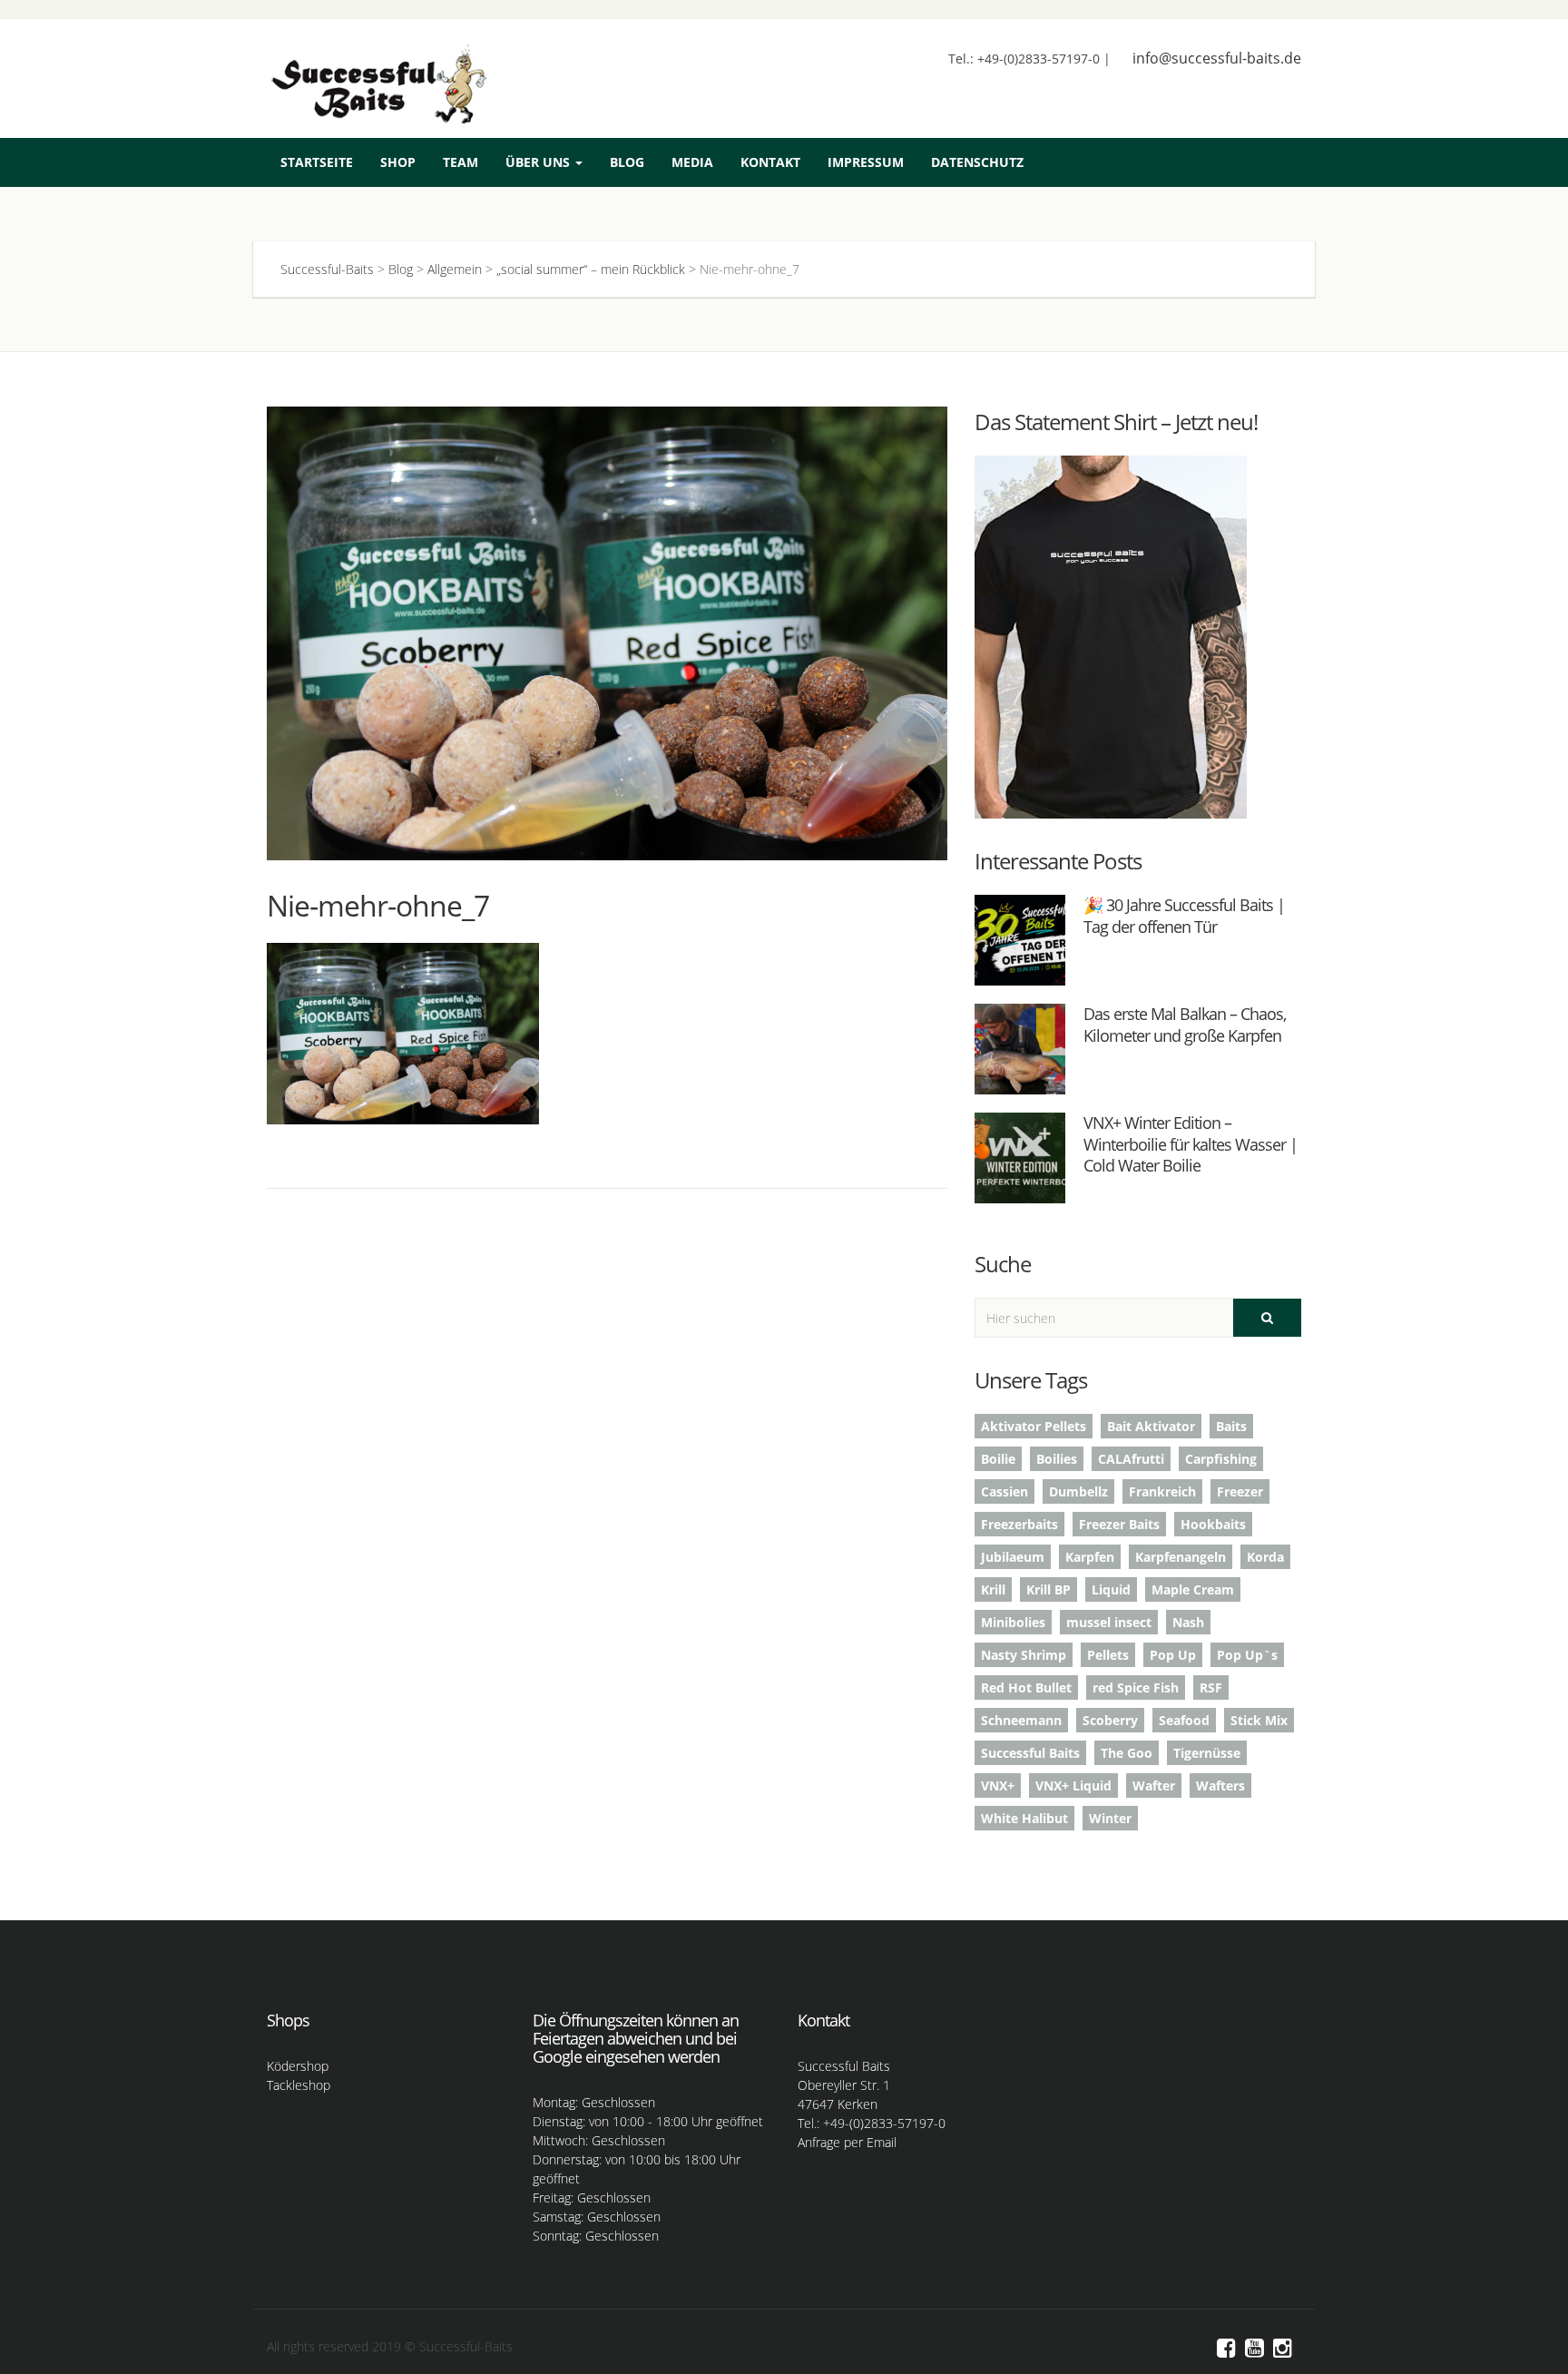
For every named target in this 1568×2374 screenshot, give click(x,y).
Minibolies (1013, 1622)
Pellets (1108, 1655)
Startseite (317, 162)
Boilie (998, 1459)
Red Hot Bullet (1026, 1687)
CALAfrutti (1131, 1459)
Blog (627, 162)
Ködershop (298, 2066)
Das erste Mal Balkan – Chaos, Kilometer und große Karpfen (1185, 1024)
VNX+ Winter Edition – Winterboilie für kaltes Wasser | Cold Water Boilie (1191, 1144)
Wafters (1220, 1785)
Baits (1231, 1426)
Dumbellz (1078, 1491)
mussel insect (1109, 1622)
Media (692, 162)
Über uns (539, 162)
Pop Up (1173, 1655)
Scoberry (1110, 1720)
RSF (1211, 1687)
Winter (1110, 1818)
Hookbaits (1213, 1524)
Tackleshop (299, 2085)
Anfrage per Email (847, 2142)
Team (461, 162)
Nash (1188, 1622)
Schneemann (1021, 1720)
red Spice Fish (1136, 1687)
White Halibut (1024, 1818)
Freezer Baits (1119, 1524)
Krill (993, 1589)
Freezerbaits (1019, 1524)
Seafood (1184, 1720)
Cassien (1004, 1491)
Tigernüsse (1207, 1753)
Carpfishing (1221, 1459)
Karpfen (1090, 1557)
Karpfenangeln (1181, 1557)
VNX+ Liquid (1073, 1785)
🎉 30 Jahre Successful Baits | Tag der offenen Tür (1184, 915)
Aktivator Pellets (1034, 1426)
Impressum (866, 162)
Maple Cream (1193, 1589)
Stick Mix (1259, 1720)
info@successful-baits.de (1217, 58)
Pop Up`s (1247, 1655)
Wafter (1154, 1785)
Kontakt (770, 162)
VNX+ (998, 1785)
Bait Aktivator (1151, 1426)
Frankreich (1162, 1491)
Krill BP (1049, 1589)
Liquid (1111, 1589)
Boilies (1057, 1459)
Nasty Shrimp (1024, 1655)
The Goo (1127, 1753)
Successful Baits (1030, 1753)
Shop (398, 162)
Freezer (1240, 1491)
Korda (1265, 1557)
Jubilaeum (1013, 1557)
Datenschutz (977, 162)
